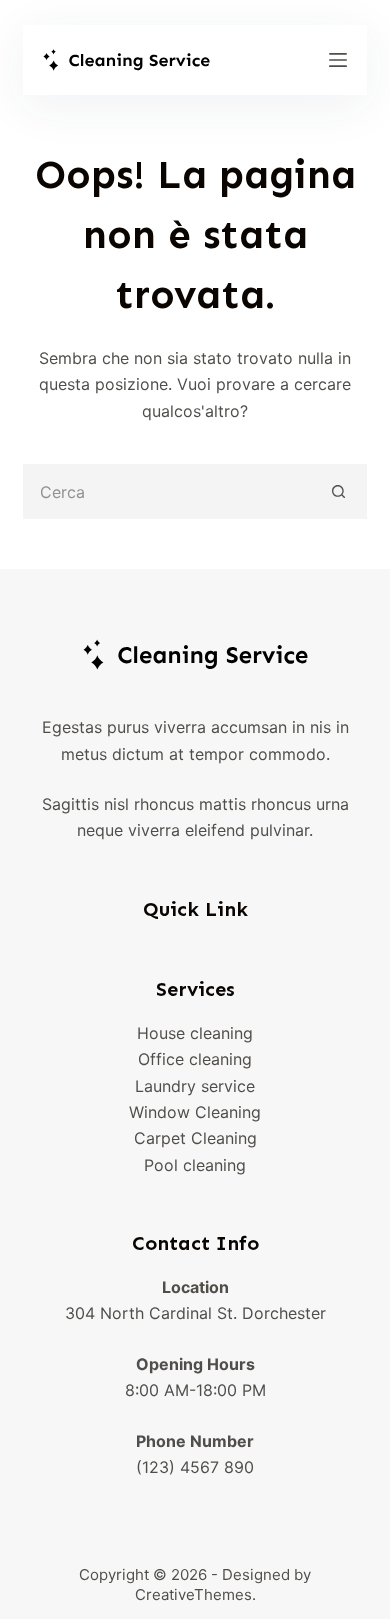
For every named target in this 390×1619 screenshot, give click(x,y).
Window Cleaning (195, 1112)
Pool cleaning (195, 1165)
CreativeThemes (193, 1594)
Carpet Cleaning (195, 1138)
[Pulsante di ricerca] (339, 491)
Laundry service (195, 1086)
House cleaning (195, 1033)
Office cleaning (195, 1059)
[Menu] (338, 60)
